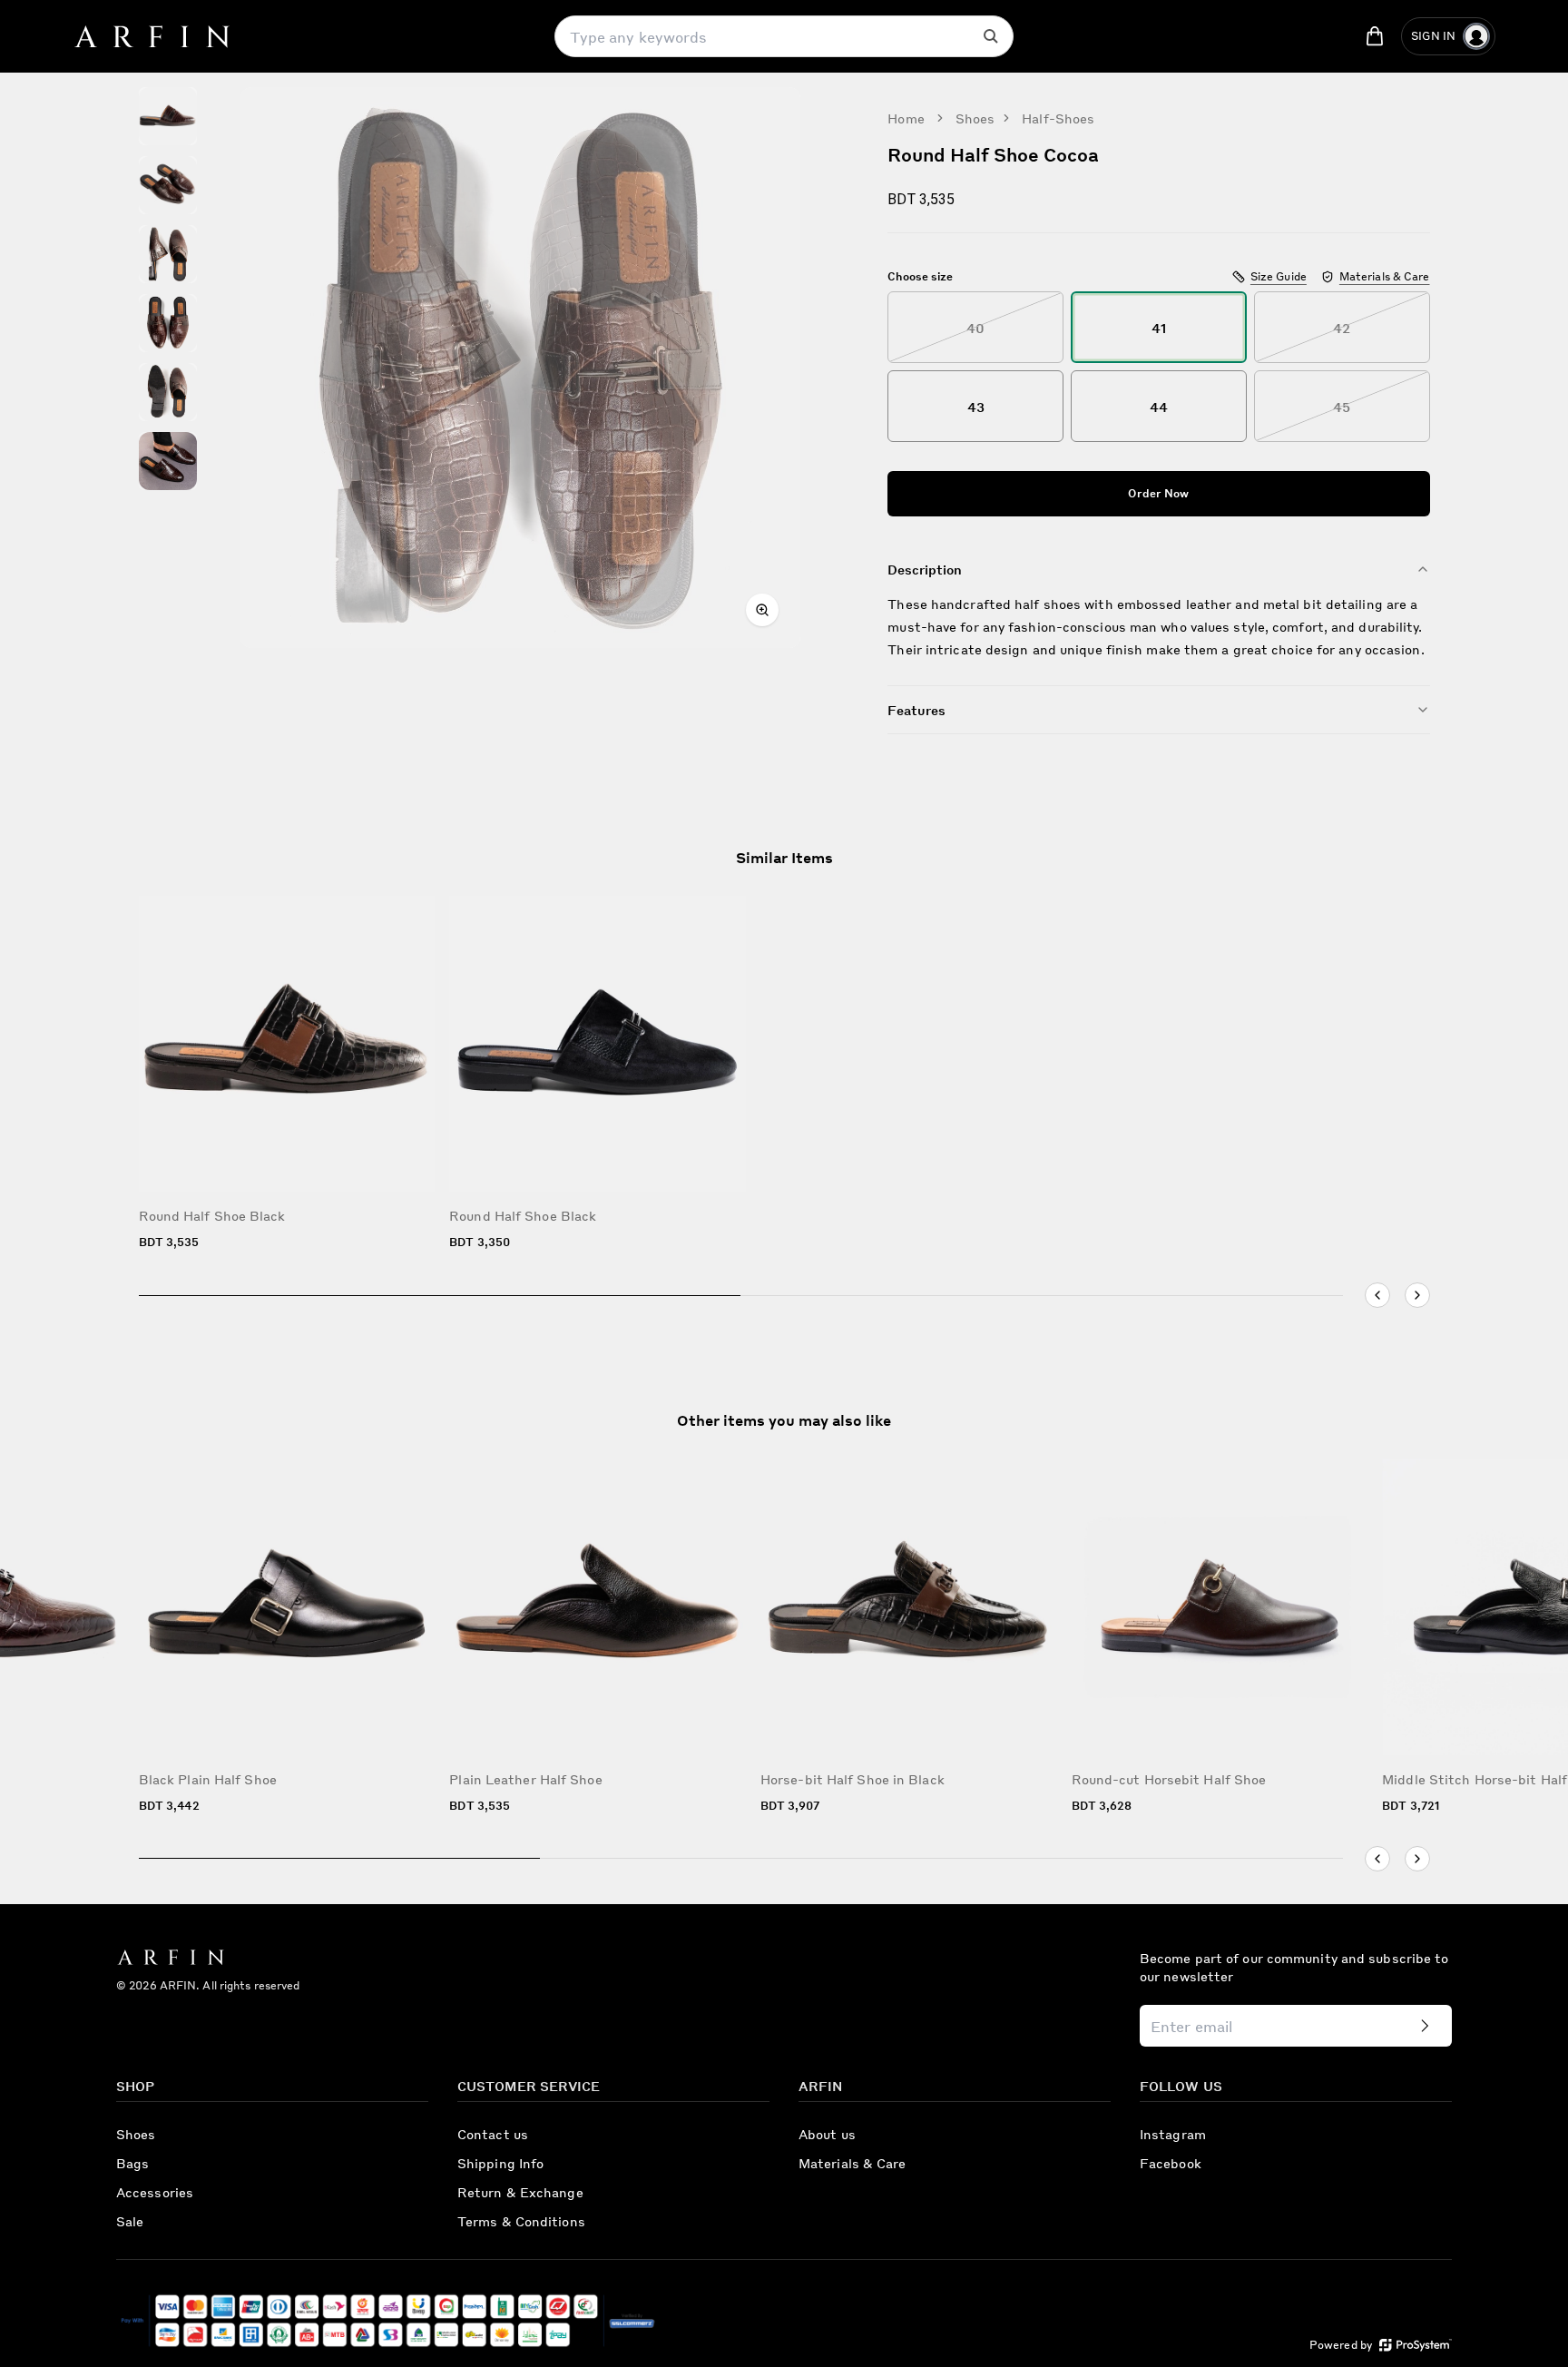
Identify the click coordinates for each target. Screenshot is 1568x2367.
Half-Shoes (1058, 118)
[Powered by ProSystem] (1416, 2345)
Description (925, 569)
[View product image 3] (168, 254)
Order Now (1158, 493)
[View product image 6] (168, 461)
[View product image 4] (168, 323)
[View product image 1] (168, 116)
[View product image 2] (168, 185)
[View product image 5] (168, 392)
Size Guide (1279, 276)
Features (916, 710)
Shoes (975, 118)
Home (906, 118)
